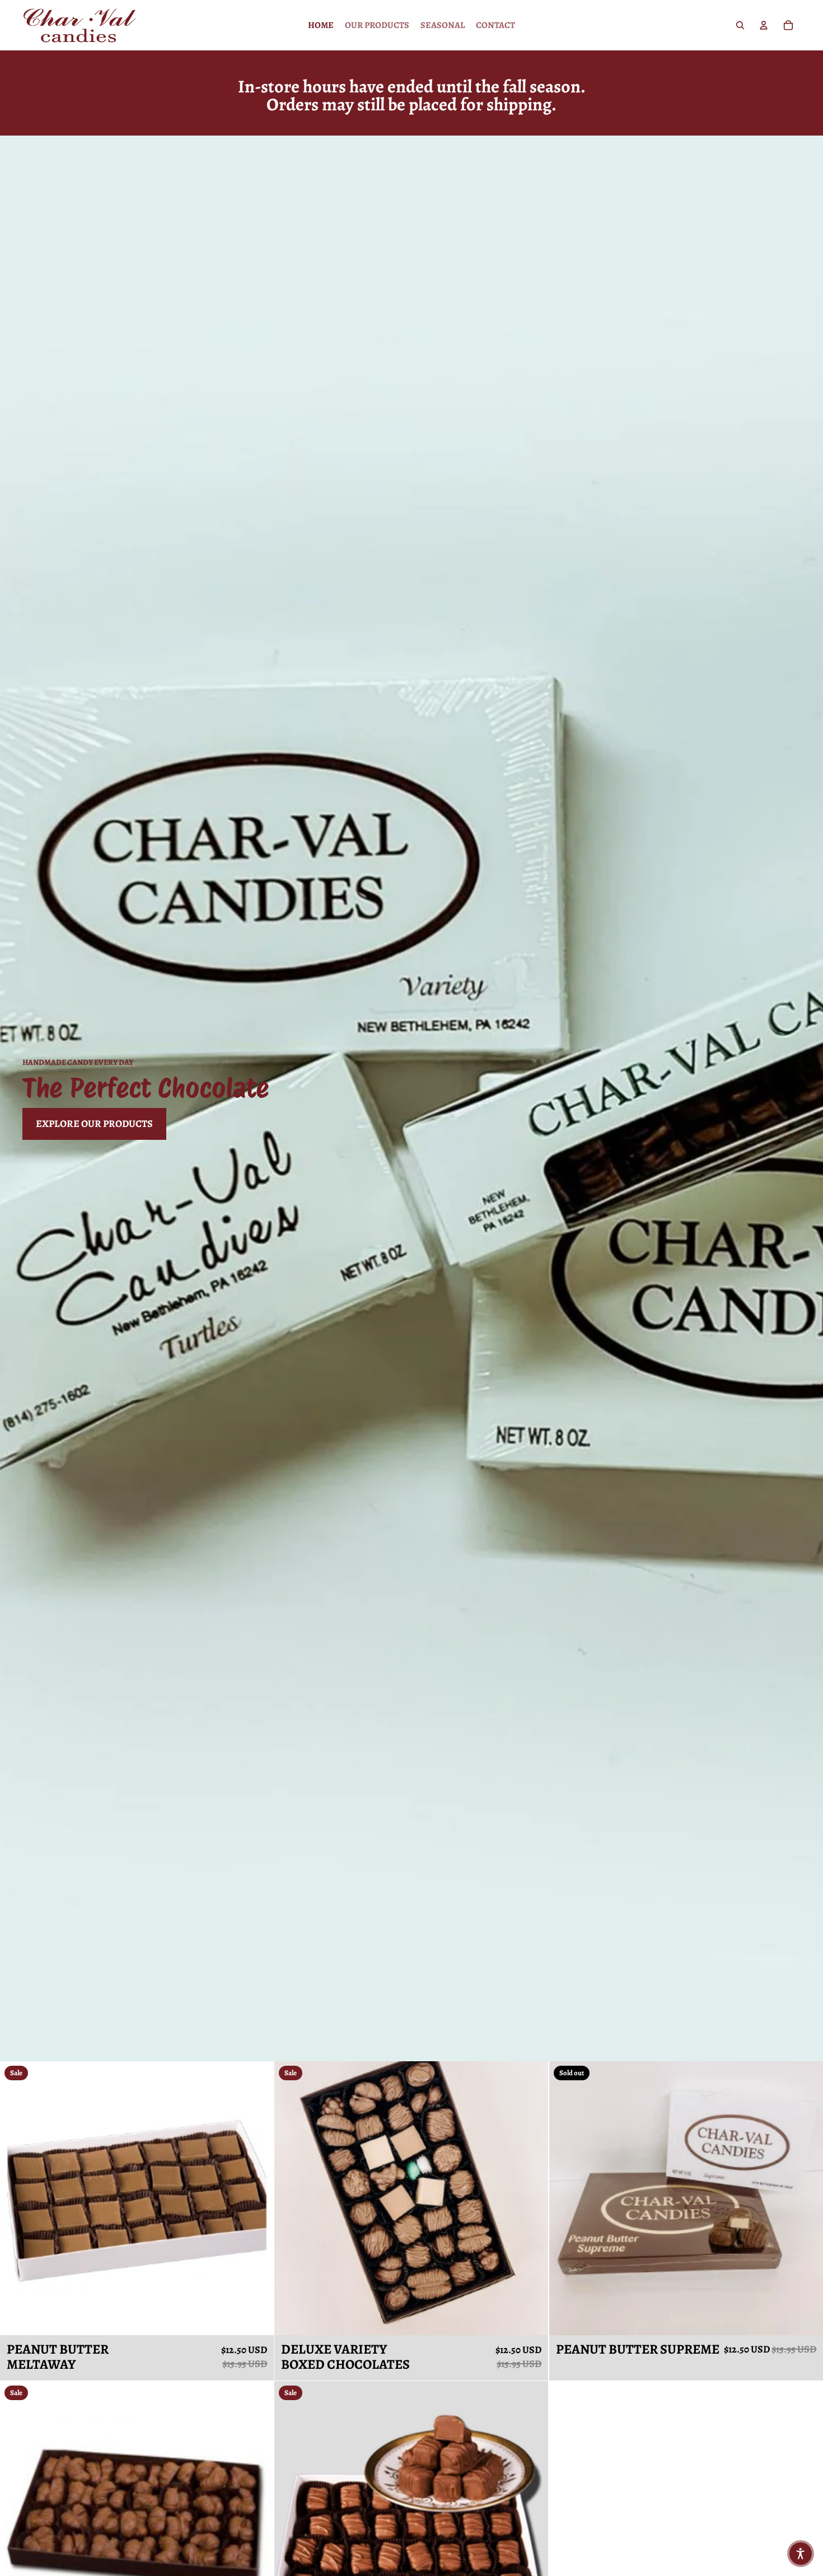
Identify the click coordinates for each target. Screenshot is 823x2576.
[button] (801, 2554)
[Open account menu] (764, 25)
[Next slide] (257, 2198)
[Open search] (740, 25)
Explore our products (94, 1124)
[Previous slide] (17, 2198)
